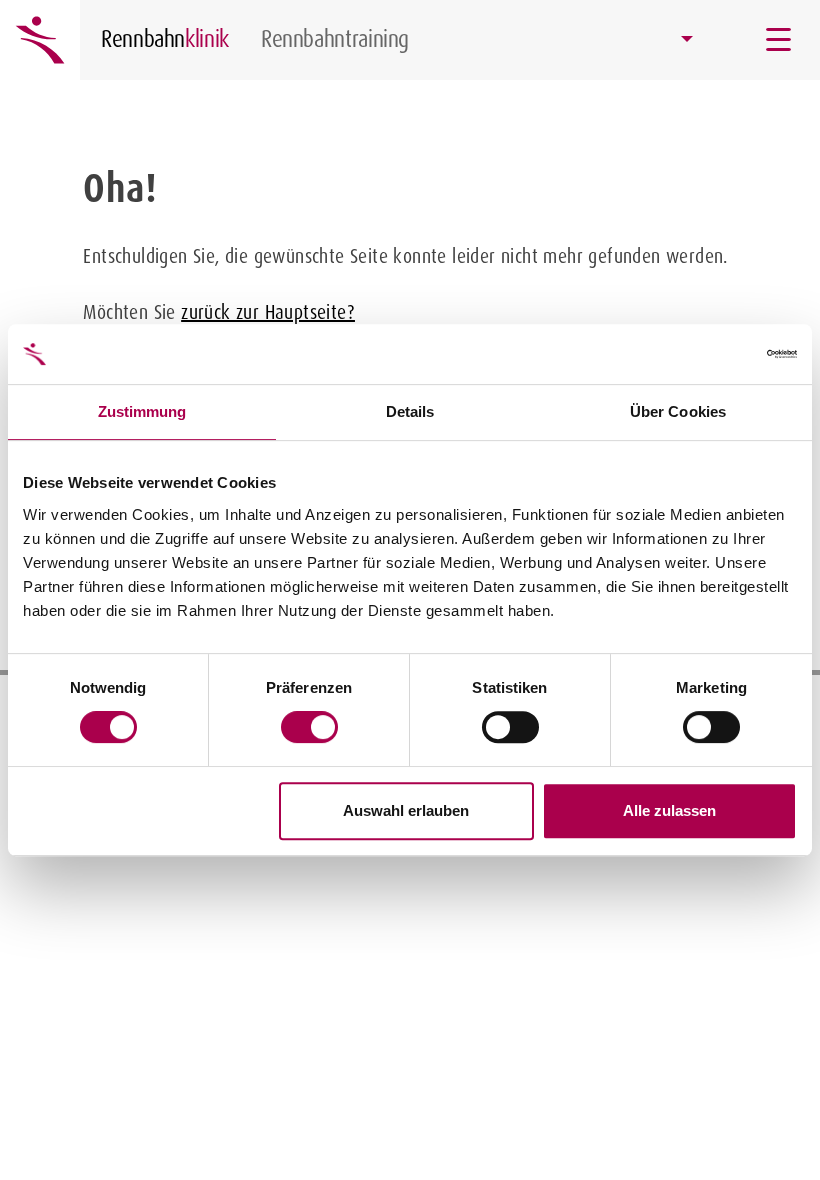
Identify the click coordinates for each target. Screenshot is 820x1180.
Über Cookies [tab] (678, 411)
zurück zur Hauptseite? (268, 312)
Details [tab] (410, 411)
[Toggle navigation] (780, 40)
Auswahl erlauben (406, 810)
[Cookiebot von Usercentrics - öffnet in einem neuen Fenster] (709, 354)
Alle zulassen (669, 810)
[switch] (309, 727)
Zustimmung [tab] (142, 411)
